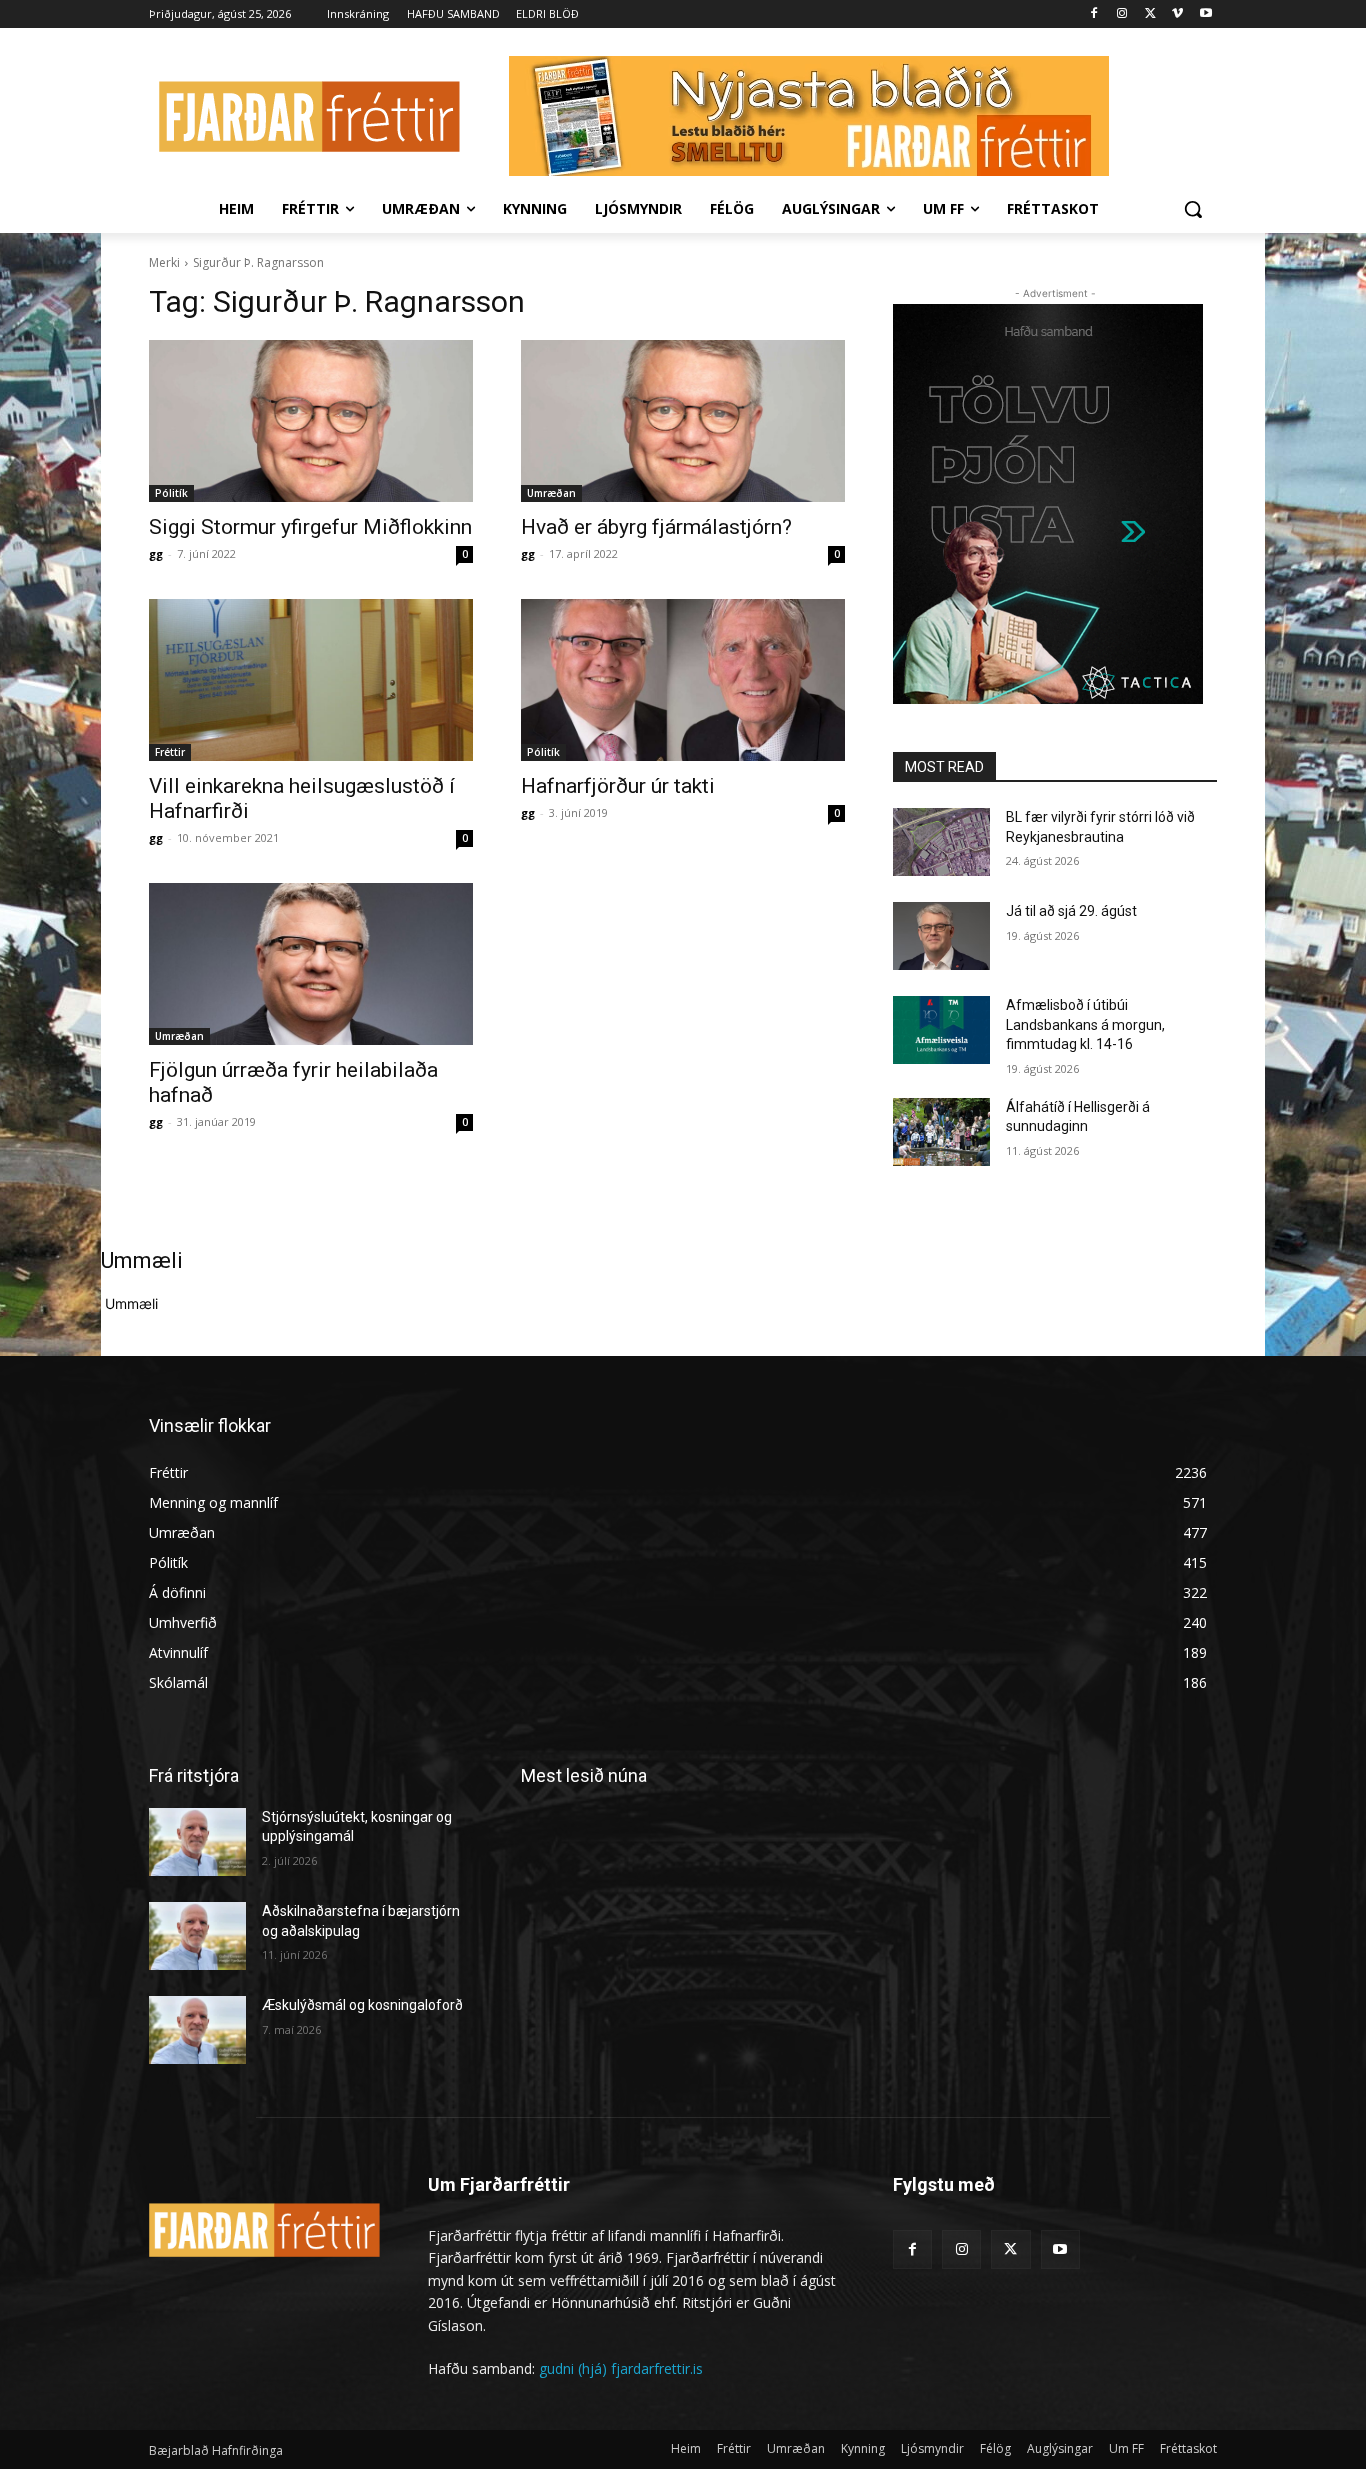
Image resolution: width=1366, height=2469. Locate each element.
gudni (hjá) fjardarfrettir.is (621, 2368)
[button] (1193, 209)
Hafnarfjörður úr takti (618, 786)
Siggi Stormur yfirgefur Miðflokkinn (310, 527)
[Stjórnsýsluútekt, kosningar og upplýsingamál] (197, 1842)
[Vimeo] (1177, 14)
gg (156, 553)
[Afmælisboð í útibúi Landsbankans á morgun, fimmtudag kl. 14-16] (941, 1030)
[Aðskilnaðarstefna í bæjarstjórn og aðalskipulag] (197, 1936)
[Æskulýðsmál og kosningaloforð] (197, 2030)
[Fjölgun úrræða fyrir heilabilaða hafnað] (311, 964)
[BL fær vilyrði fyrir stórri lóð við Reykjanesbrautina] (941, 842)
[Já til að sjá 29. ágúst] (941, 936)
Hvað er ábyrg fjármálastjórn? (656, 527)
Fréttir (170, 752)
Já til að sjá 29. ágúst (1071, 911)
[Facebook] (1094, 14)
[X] (1150, 14)
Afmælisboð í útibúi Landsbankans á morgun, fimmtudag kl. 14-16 (1085, 1024)
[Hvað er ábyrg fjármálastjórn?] (683, 421)
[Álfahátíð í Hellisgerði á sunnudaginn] (941, 1132)
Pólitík (171, 493)
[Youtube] (1205, 14)
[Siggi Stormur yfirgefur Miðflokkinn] (311, 421)
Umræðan (551, 493)
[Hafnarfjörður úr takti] (683, 680)
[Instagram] (1122, 14)
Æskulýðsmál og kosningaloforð (362, 2005)
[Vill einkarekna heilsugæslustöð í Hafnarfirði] (311, 680)
